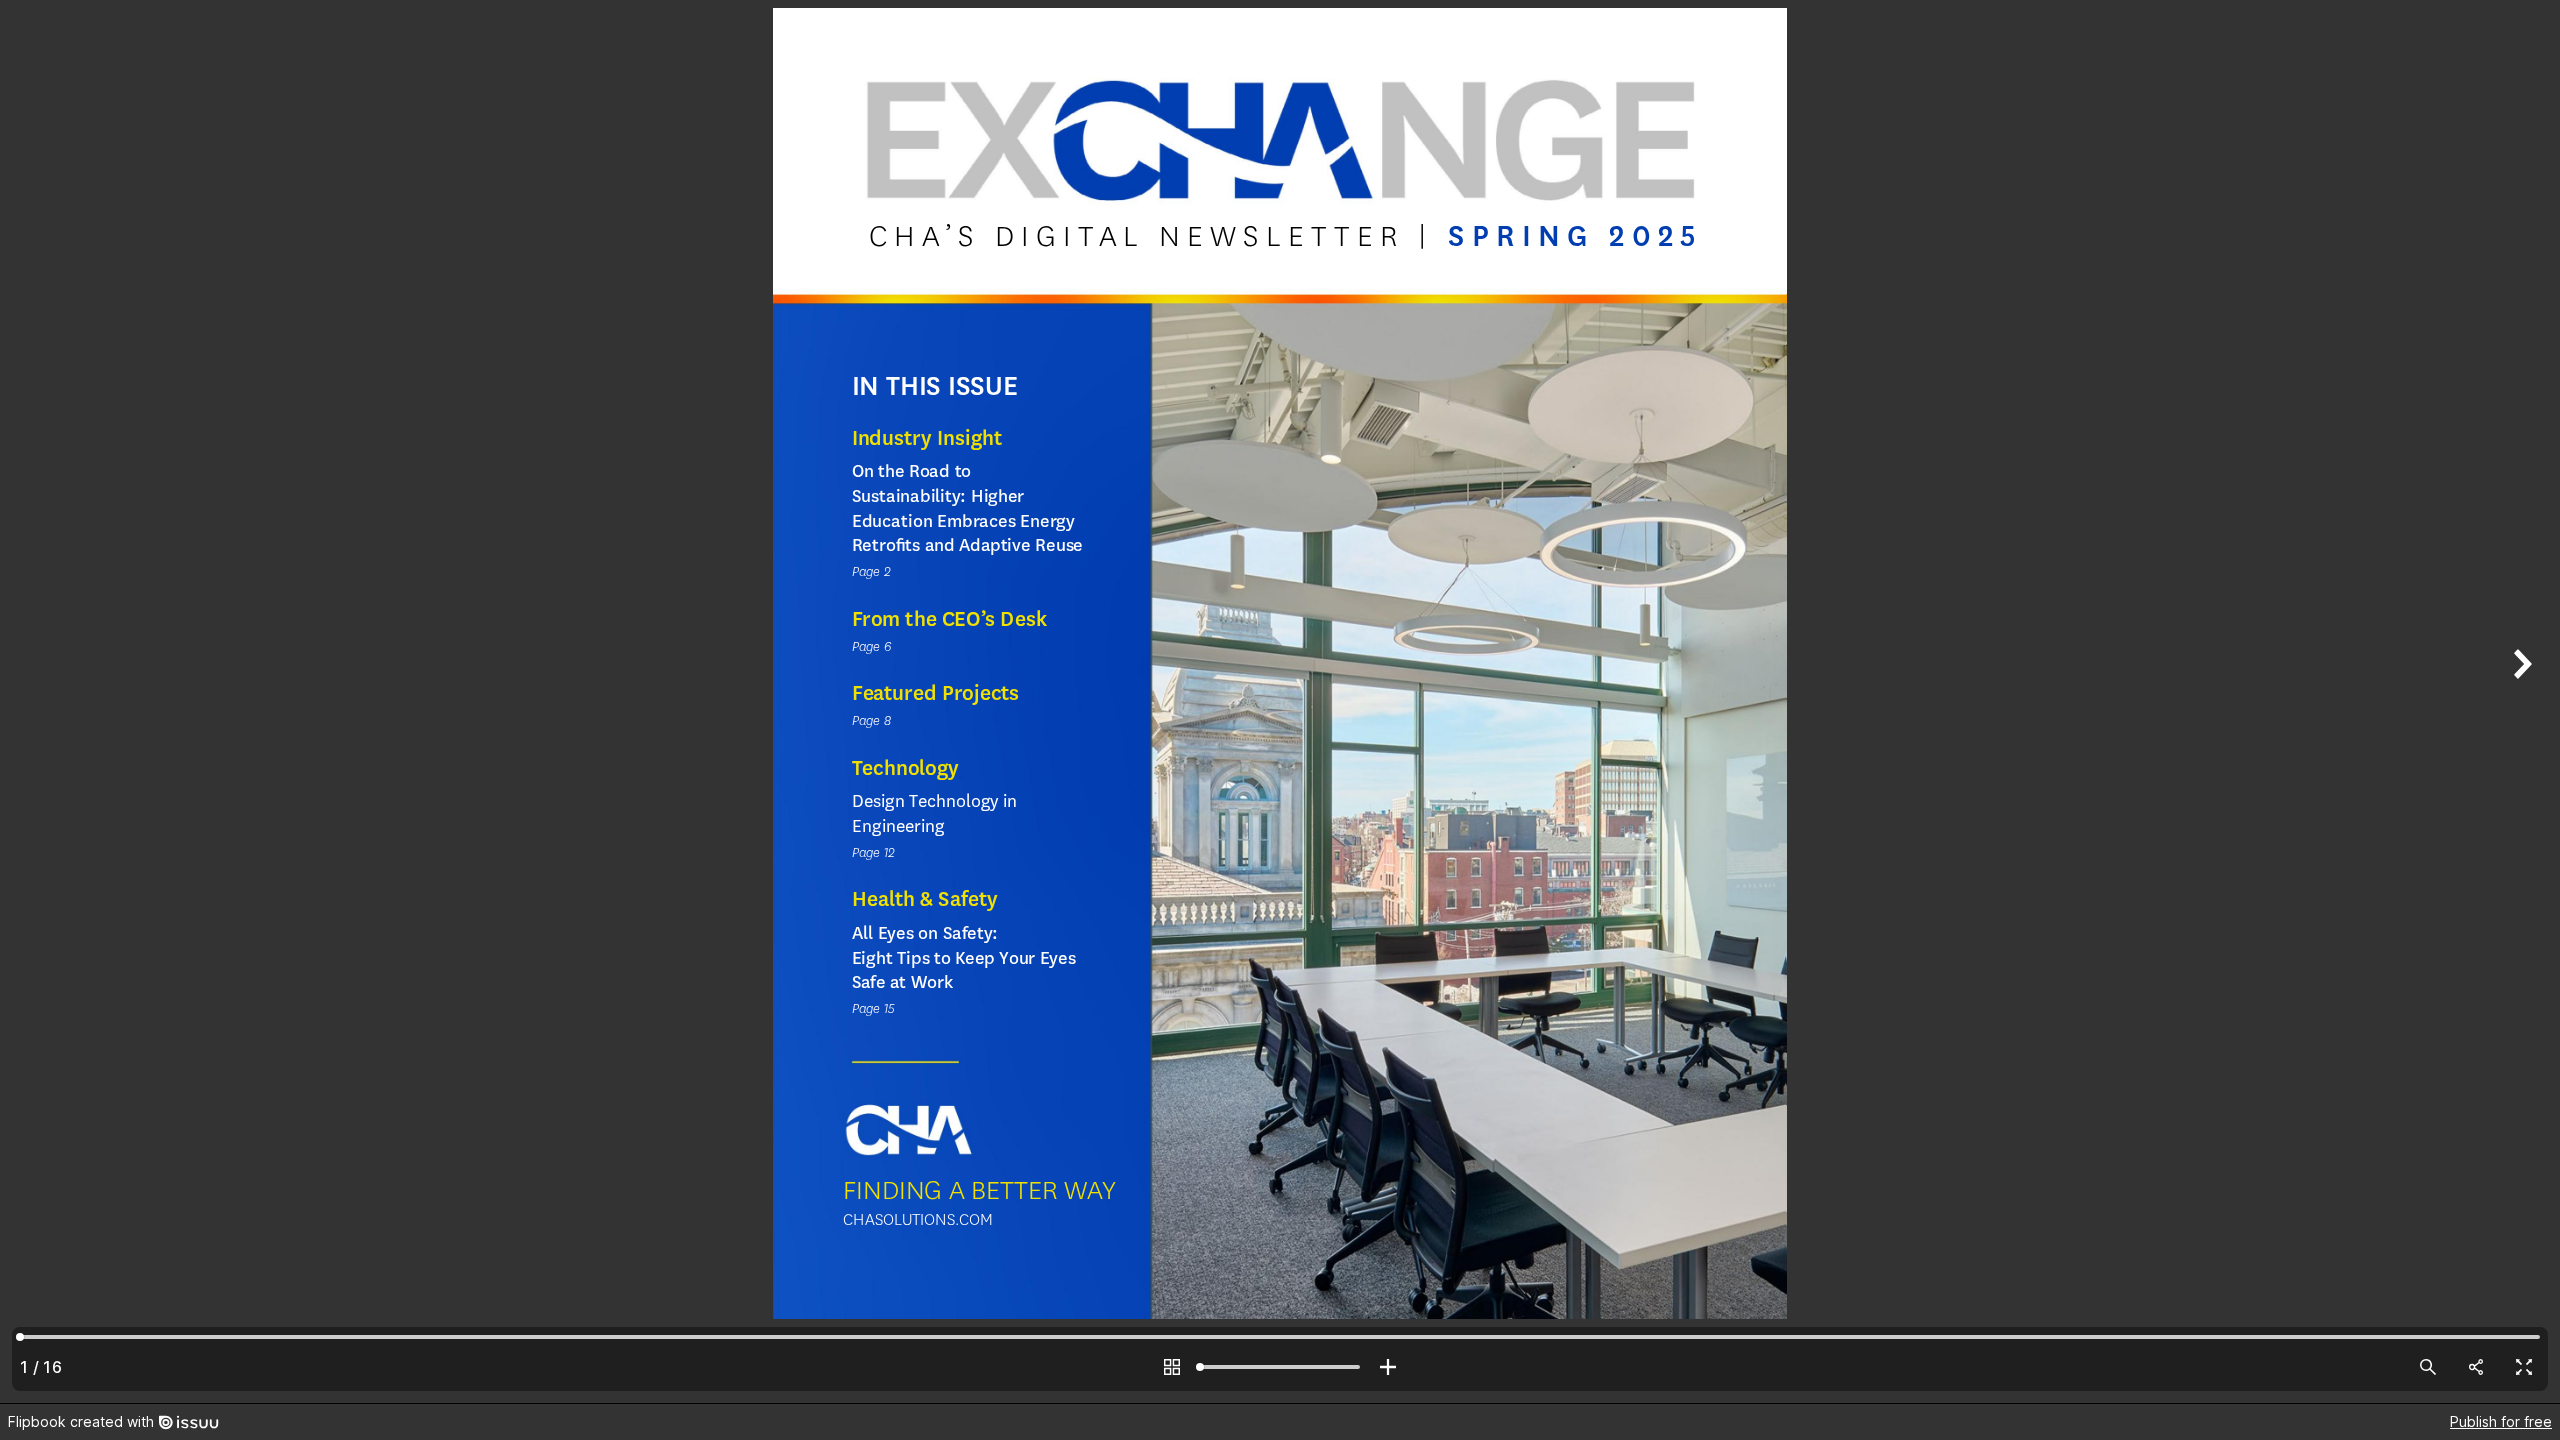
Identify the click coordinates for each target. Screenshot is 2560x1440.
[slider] (1280, 1367)
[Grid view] (1172, 1367)
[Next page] (2520, 701)
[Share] (2476, 1367)
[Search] (2428, 1367)
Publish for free (2501, 1421)
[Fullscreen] (2524, 1367)
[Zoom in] (1388, 1367)
